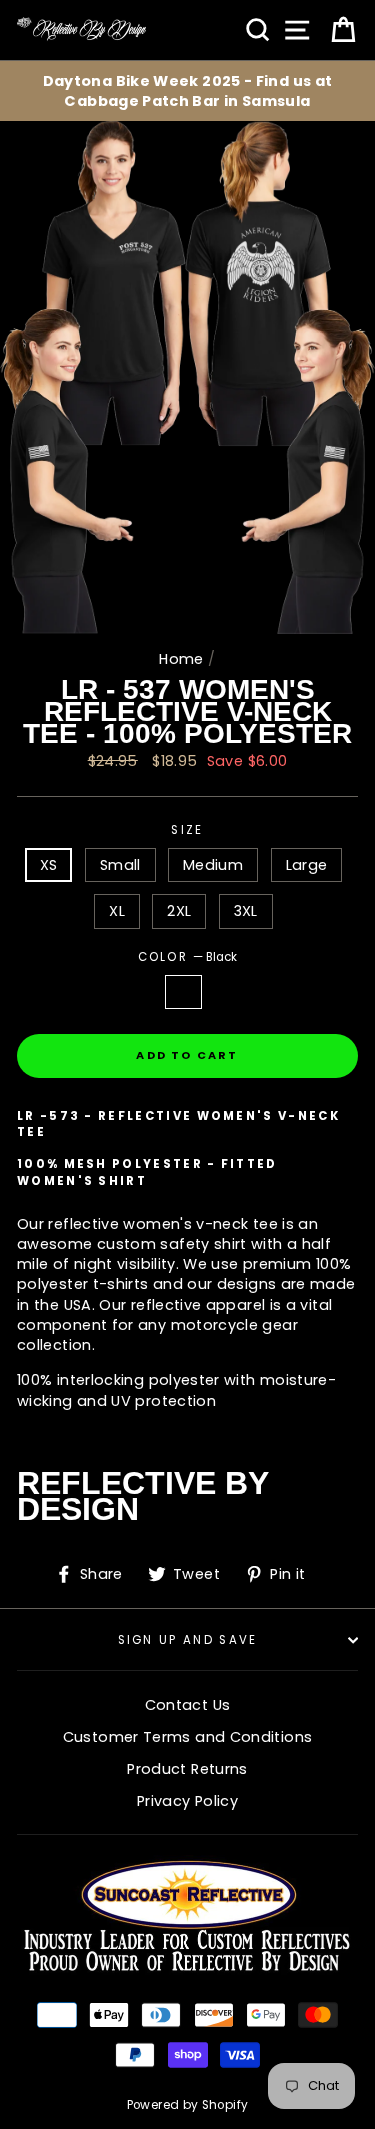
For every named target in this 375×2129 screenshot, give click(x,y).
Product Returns (187, 1769)
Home (181, 659)
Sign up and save (188, 1640)
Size (187, 830)
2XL (179, 911)
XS (49, 865)
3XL (246, 911)
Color (188, 957)
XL (117, 911)
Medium (213, 865)
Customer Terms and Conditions (187, 1737)
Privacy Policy (187, 1801)
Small (120, 865)
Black (183, 992)
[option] (187, 91)
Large (307, 865)
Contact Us (188, 1705)
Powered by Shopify (188, 2105)
